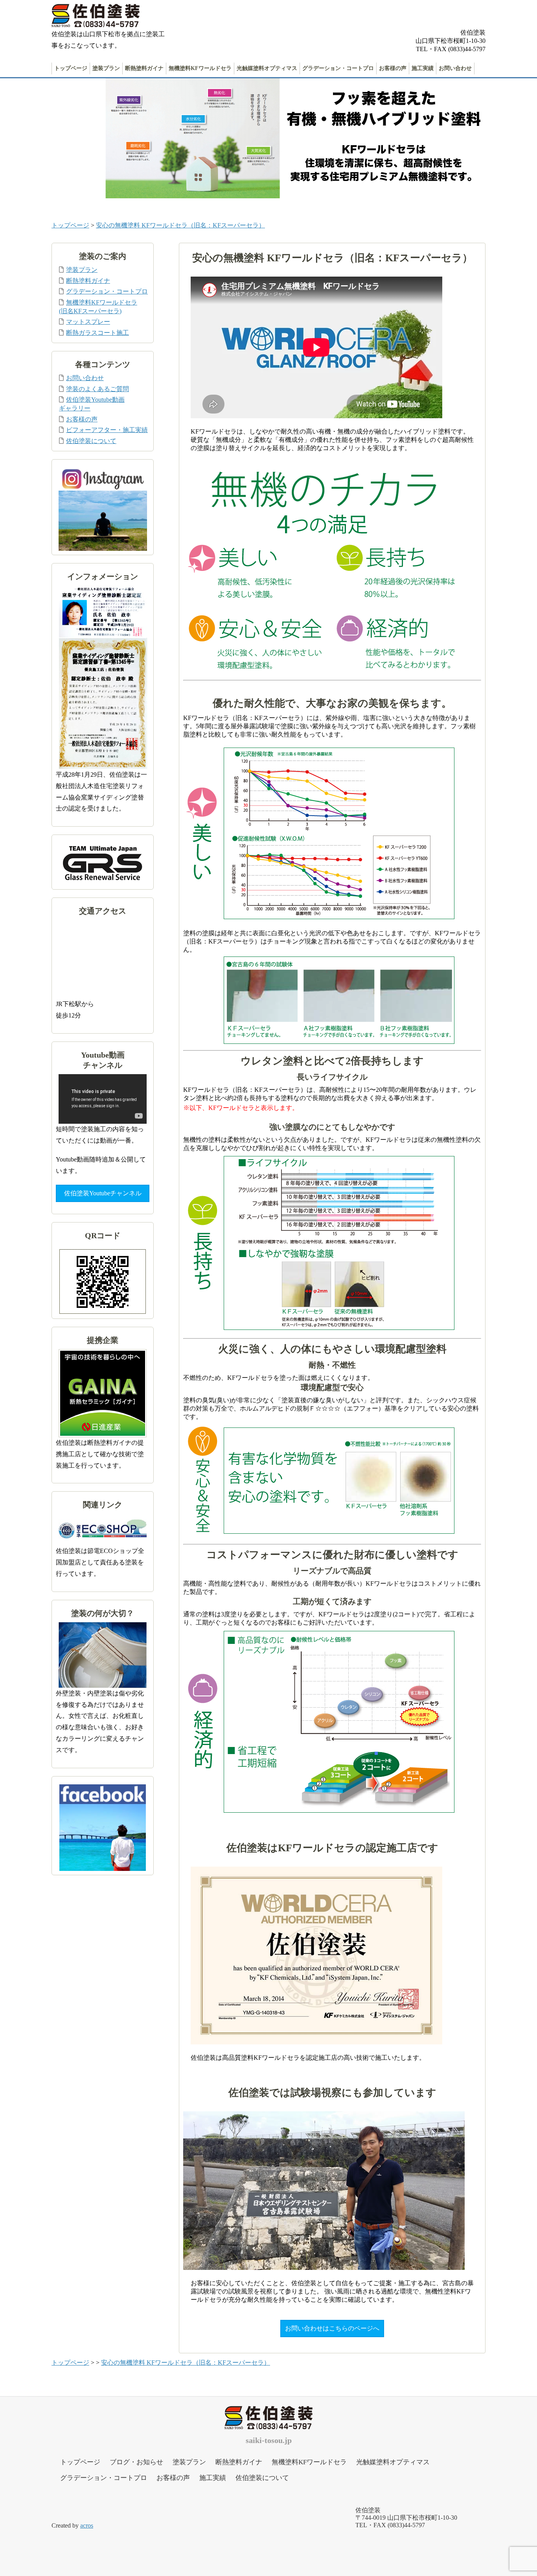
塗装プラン (106, 68)
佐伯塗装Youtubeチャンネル (103, 1193)
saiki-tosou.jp (269, 2440)
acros (87, 2525)
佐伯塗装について (91, 441)
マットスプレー (88, 322)
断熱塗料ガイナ (144, 68)
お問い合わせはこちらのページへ (332, 2328)
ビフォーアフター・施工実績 (107, 430)
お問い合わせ (455, 68)
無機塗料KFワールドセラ (200, 68)
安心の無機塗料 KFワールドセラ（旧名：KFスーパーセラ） (180, 225)
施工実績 (423, 68)
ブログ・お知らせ (136, 2462)
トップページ (71, 68)
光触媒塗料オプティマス (267, 68)
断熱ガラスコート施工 (97, 333)
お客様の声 (393, 68)
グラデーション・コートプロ (338, 68)
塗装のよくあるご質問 (97, 389)
